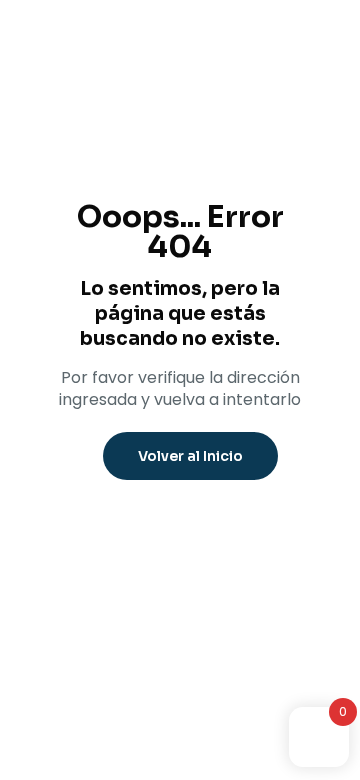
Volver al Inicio (190, 456)
